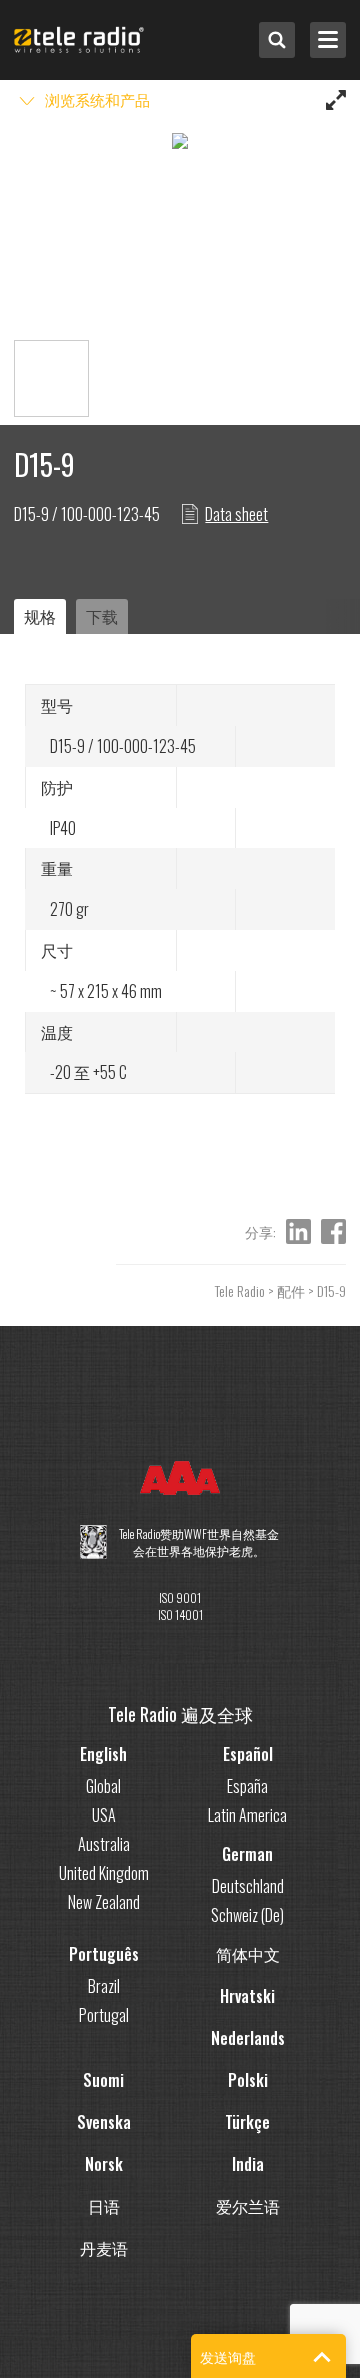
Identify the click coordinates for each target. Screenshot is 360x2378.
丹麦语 (104, 2248)
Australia (104, 1844)
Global (103, 1786)
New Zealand (104, 1902)
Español (248, 1754)
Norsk (104, 2164)
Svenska (104, 2122)
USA (104, 1815)
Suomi (103, 2080)
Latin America (247, 1815)
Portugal (104, 2015)
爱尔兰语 (248, 2206)
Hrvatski (247, 1996)
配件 (291, 1290)
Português (104, 1954)
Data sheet (236, 514)
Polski (248, 2080)
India (248, 2164)
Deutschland (248, 1886)
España (247, 1786)
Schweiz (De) (247, 1915)
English (103, 1754)
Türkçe (247, 2122)
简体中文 (248, 1954)
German (247, 1854)
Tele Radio (240, 1290)
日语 (104, 2206)
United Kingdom (104, 1873)
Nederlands (248, 2038)
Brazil (104, 1986)
